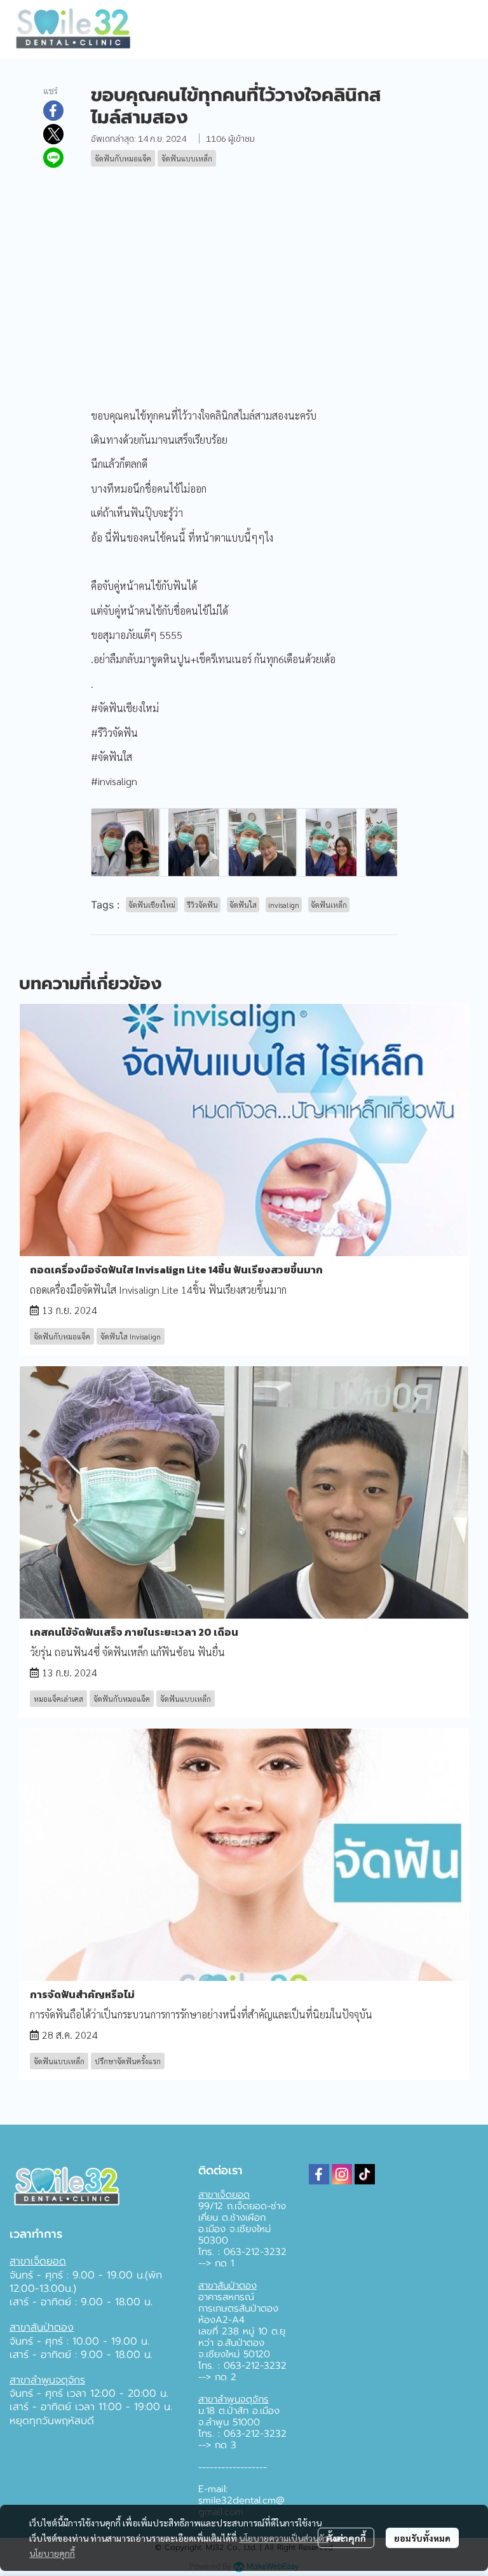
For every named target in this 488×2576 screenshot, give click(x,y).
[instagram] (342, 2174)
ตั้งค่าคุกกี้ (346, 2538)
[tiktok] (365, 2174)
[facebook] (319, 2174)
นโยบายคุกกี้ (52, 2553)
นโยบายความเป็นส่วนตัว (284, 2538)
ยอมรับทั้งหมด (422, 2538)
